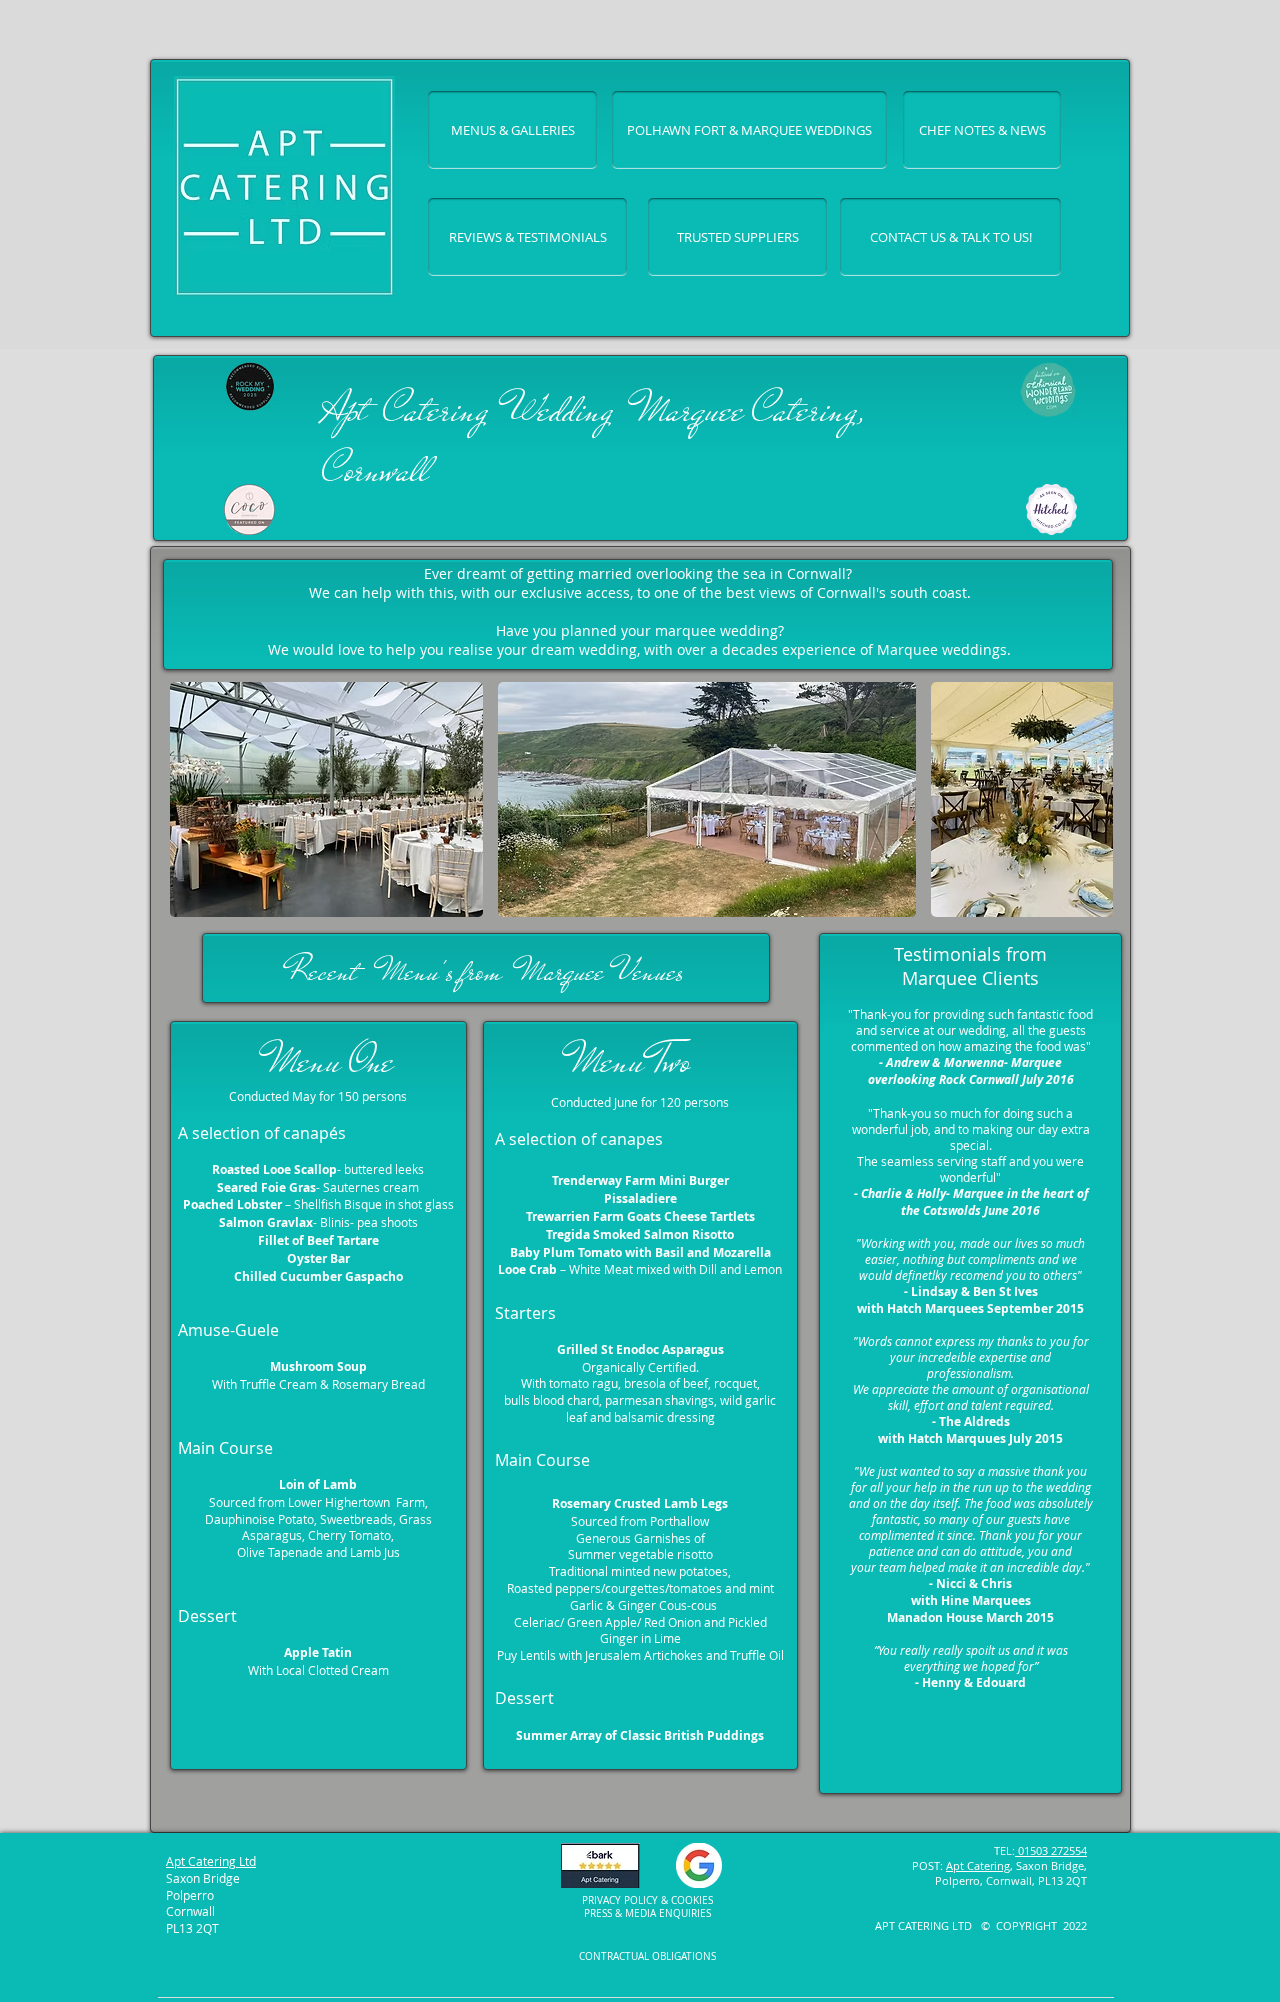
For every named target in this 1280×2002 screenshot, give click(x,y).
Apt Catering (978, 1865)
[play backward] (195, 799)
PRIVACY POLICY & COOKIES (647, 1900)
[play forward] (1088, 799)
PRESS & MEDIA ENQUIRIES (647, 1913)
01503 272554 (1051, 1850)
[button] (326, 799)
